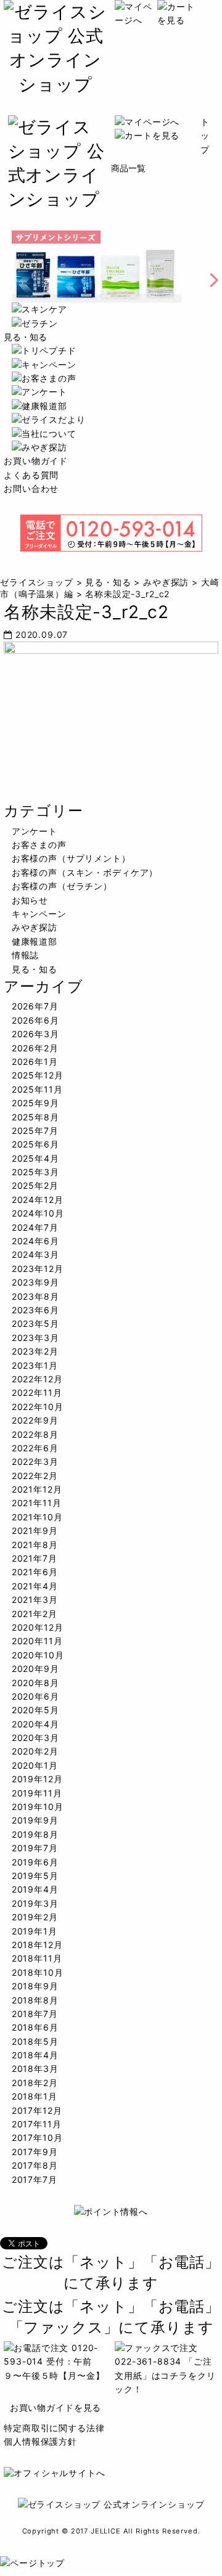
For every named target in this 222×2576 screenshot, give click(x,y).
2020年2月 (35, 1751)
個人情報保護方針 (40, 2441)
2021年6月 (35, 1572)
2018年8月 (35, 2000)
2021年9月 (35, 1531)
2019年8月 (35, 1834)
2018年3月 (35, 2069)
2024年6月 (35, 1241)
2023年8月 (35, 1296)
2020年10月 (38, 1655)
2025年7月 (35, 1131)
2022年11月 (37, 1392)
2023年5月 (35, 1323)
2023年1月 (35, 1365)
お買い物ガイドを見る (55, 2407)
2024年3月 (35, 1254)
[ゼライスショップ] (55, 84)
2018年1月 (35, 2096)
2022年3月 (35, 1461)
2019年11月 (37, 1793)
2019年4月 (35, 1889)
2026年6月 (35, 1020)
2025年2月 (35, 1185)
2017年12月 (37, 2110)
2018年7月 (35, 2014)
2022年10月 (38, 1407)
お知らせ (30, 900)
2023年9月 (35, 1282)
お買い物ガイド (36, 461)
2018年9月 (35, 1986)
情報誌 (26, 955)
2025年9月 (35, 1103)
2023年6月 (35, 1310)
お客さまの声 (39, 845)
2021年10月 (37, 1517)
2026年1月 (35, 1062)
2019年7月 (35, 1848)
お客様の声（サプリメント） (71, 858)
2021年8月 (35, 1545)
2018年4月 (35, 2055)
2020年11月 (37, 1641)
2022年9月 (35, 1420)
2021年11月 (37, 1503)
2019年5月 (35, 1876)
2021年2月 (35, 1614)
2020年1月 (35, 1765)
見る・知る (25, 337)
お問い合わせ (31, 488)
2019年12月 (37, 1779)
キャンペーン (39, 914)
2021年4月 (35, 1586)
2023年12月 (38, 1269)
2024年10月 (38, 1213)
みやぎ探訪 (35, 927)
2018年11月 (37, 1958)
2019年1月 (35, 1931)
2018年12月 (37, 1945)
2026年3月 (35, 1034)
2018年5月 (35, 2041)
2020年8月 (35, 1683)
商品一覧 (128, 168)
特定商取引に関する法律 (54, 2428)
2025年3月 (35, 1172)
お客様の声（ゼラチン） (62, 886)
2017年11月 (37, 2124)
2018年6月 (35, 2027)
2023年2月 (35, 1351)
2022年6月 (35, 1448)
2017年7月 (35, 2179)
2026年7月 (35, 1006)
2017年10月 (37, 2138)
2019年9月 (35, 1820)
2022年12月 (37, 1379)
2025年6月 (35, 1144)
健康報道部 (35, 941)
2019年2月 (35, 1917)
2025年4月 (35, 1158)
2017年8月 (35, 2165)
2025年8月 (35, 1117)
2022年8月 (35, 1434)
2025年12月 (38, 1075)
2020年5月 (35, 1710)
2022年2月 (35, 1476)
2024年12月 (38, 1200)
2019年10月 (38, 1807)
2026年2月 (35, 1048)
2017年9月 (35, 2152)
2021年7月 (35, 1558)
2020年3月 (35, 1738)
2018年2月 (35, 2083)
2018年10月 (38, 1972)
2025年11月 (37, 1089)
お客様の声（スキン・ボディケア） (85, 872)
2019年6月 (35, 1862)
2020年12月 (38, 1627)
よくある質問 (31, 475)
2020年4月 (35, 1724)
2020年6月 (35, 1696)
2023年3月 (35, 1338)
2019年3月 (35, 1903)
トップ (205, 136)
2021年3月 (35, 1600)
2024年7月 (35, 1227)
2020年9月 (35, 1669)
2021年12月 (37, 1489)
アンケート (35, 831)
